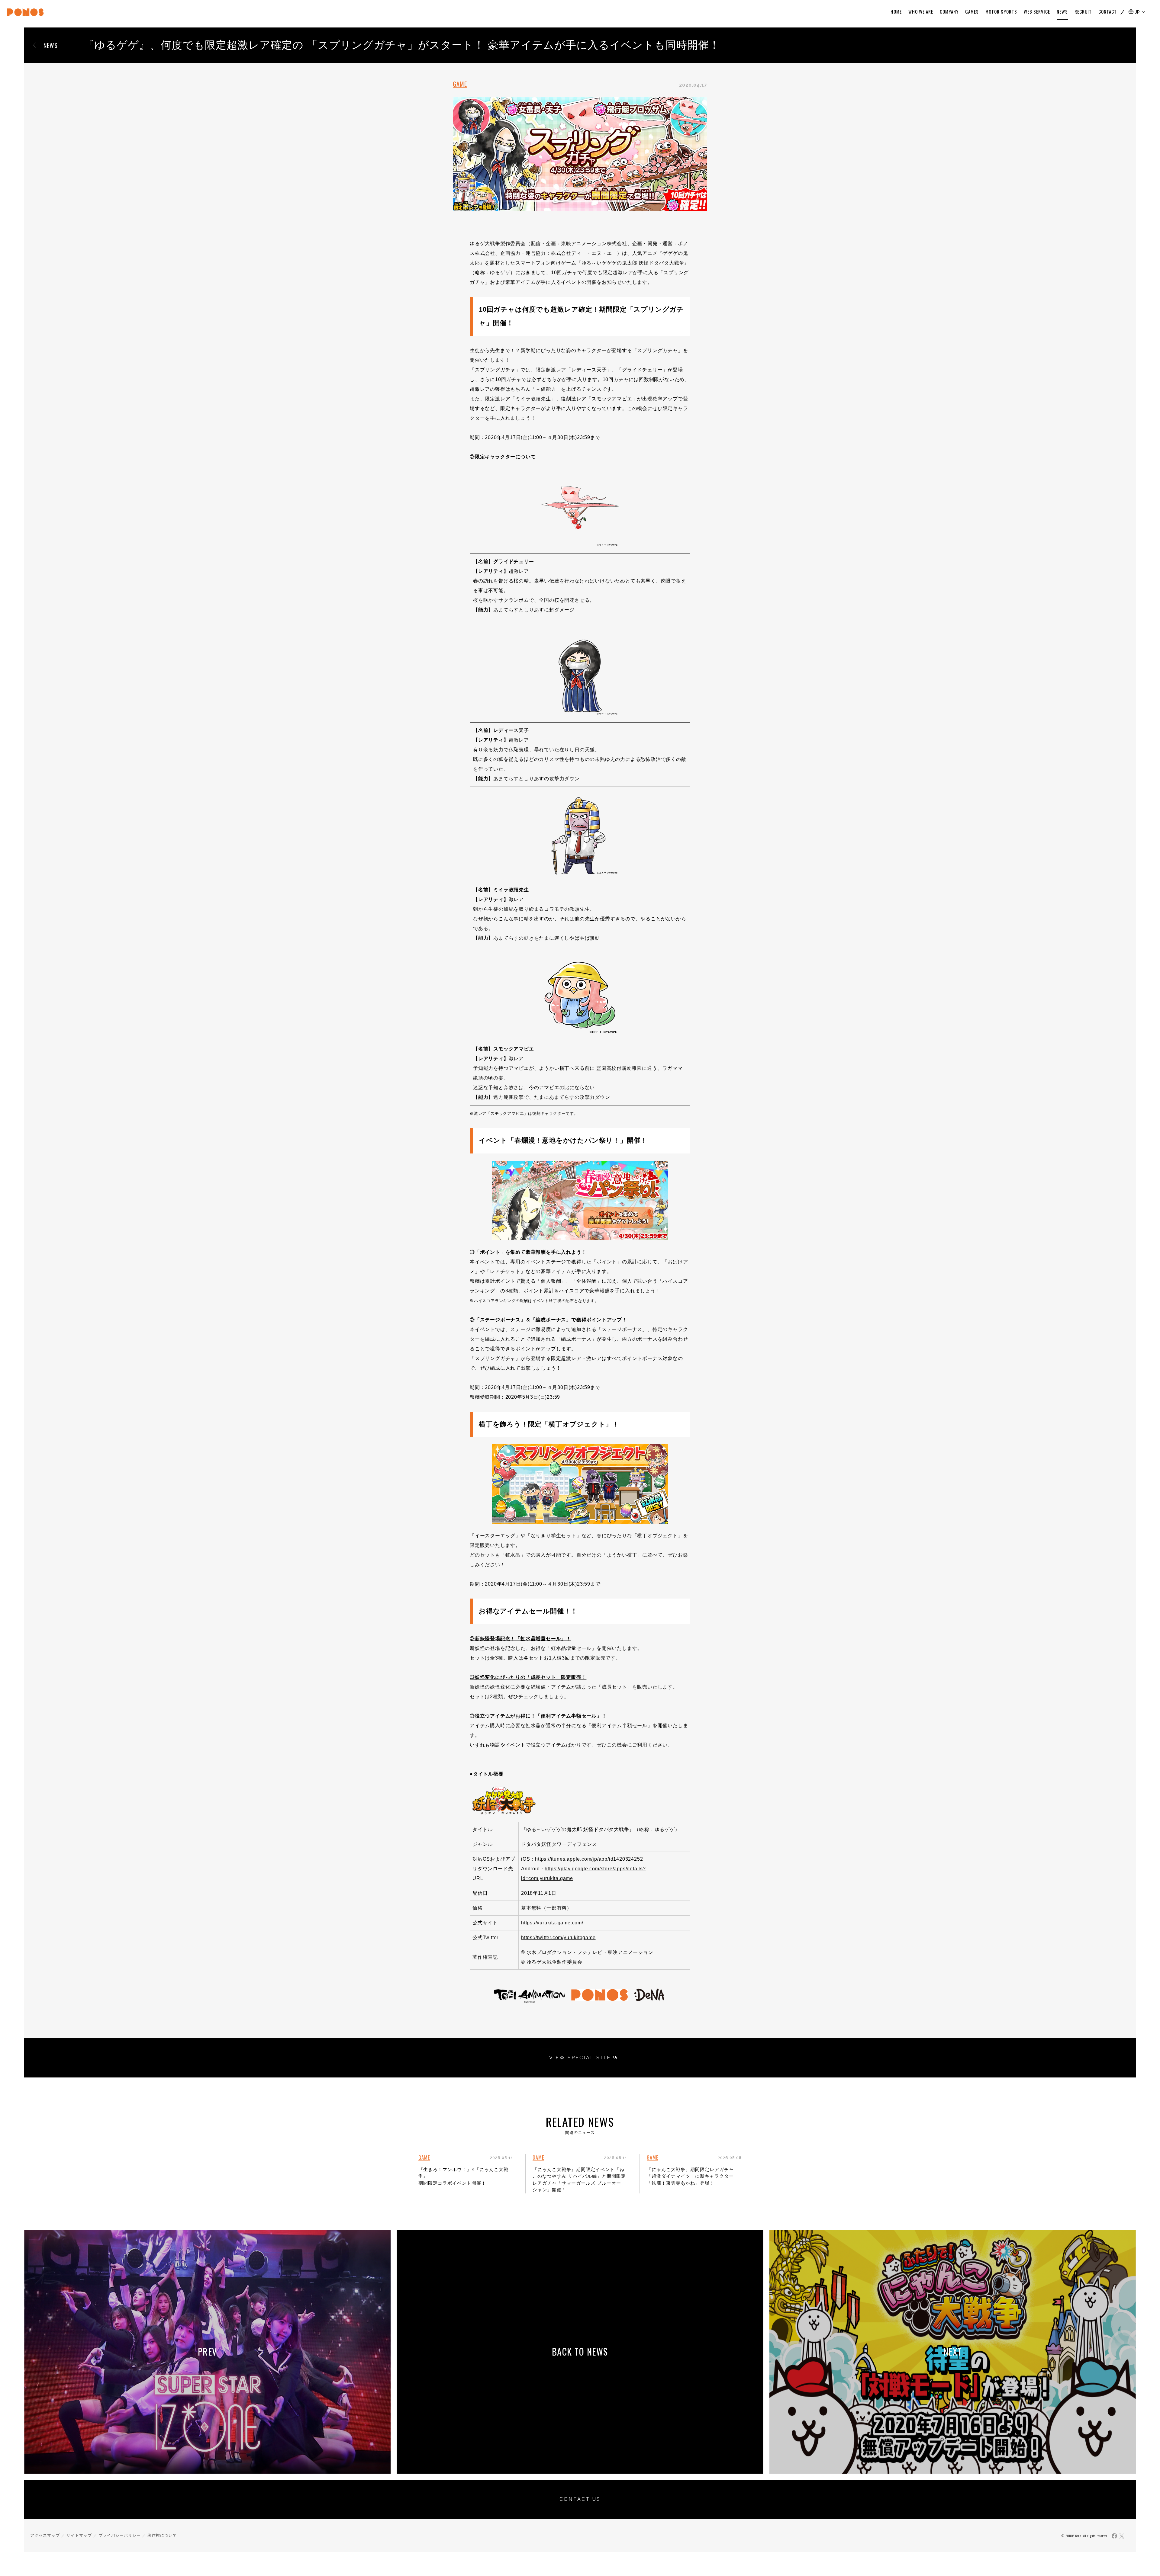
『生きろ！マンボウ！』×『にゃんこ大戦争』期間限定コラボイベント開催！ (463, 2176)
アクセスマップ (45, 2535)
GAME (460, 84)
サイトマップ (79, 2535)
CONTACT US (580, 2499)
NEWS (51, 45)
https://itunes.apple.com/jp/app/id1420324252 (589, 1859)
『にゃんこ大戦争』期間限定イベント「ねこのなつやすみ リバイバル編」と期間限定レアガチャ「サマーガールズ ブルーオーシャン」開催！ (579, 2180)
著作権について (162, 2535)
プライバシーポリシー (120, 2535)
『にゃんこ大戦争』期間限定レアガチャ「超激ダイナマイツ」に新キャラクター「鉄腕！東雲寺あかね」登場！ (690, 2176)
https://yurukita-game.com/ (552, 1923)
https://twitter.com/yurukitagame (558, 1938)
